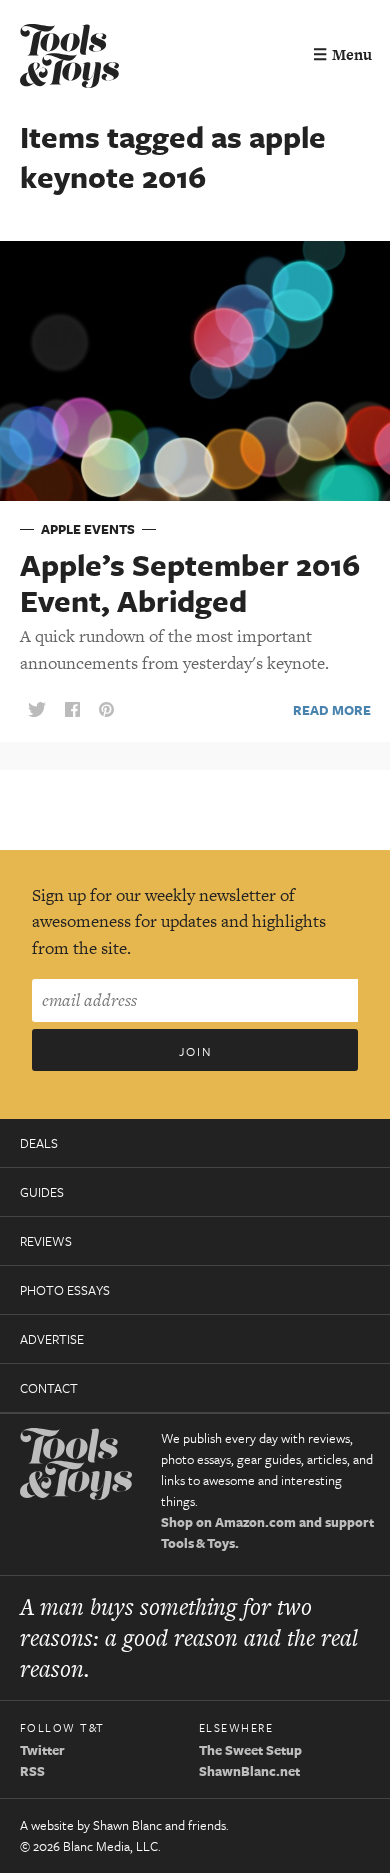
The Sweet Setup (250, 1750)
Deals (39, 1143)
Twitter (42, 1750)
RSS (32, 1771)
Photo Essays (65, 1290)
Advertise (52, 1339)
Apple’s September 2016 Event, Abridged (190, 583)
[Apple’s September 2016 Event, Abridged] (195, 370)
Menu (342, 54)
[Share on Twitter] (37, 710)
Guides (42, 1192)
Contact (49, 1388)
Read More (332, 710)
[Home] (70, 58)
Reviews (46, 1241)
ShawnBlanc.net (249, 1771)
